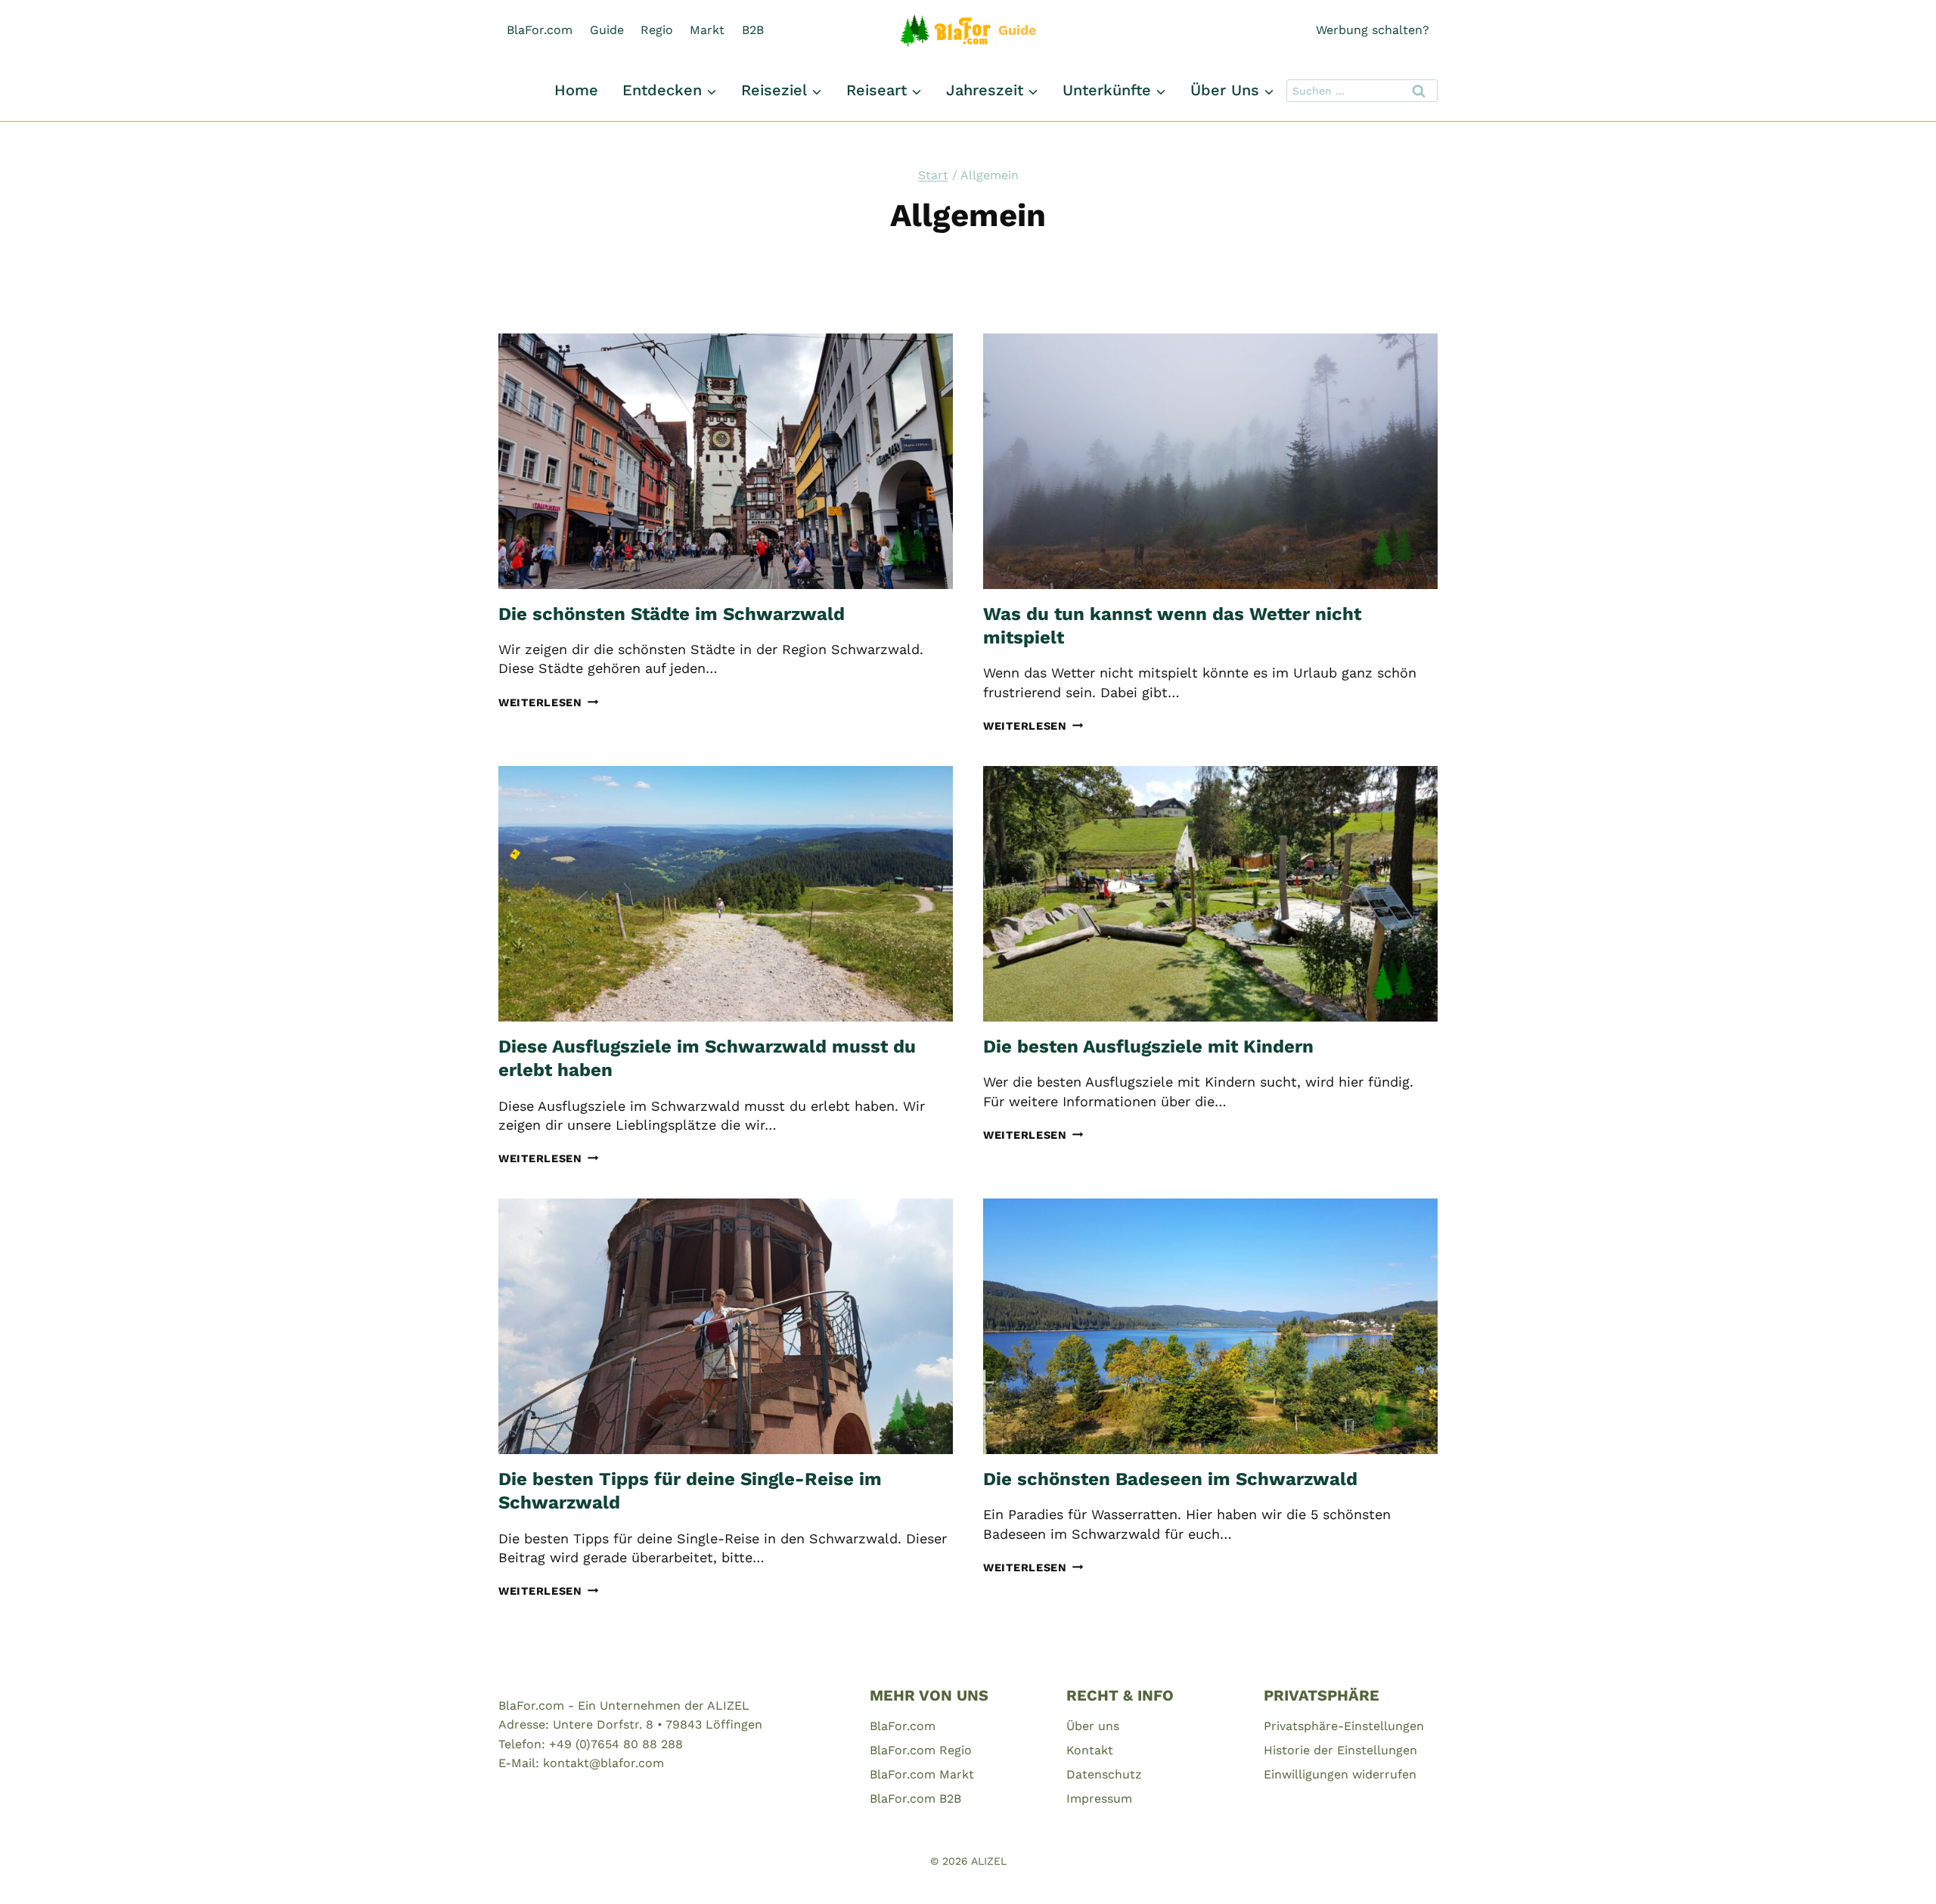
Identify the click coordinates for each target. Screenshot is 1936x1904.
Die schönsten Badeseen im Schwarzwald (1170, 1479)
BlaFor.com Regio (921, 1750)
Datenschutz (1104, 1774)
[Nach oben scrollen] (1897, 1873)
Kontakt (1090, 1750)
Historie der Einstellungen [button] (1340, 1750)
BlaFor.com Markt (922, 1774)
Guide (607, 30)
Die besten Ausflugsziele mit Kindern (1148, 1047)
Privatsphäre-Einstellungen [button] (1344, 1726)
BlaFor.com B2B (915, 1799)
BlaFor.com (540, 30)
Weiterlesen (549, 702)
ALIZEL (989, 1861)
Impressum (1099, 1799)
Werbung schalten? (1373, 30)
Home (576, 90)
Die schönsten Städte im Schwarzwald (672, 614)
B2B (753, 30)
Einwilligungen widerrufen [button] (1340, 1774)
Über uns (1093, 1726)
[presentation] (726, 461)
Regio (657, 30)
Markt (707, 30)
